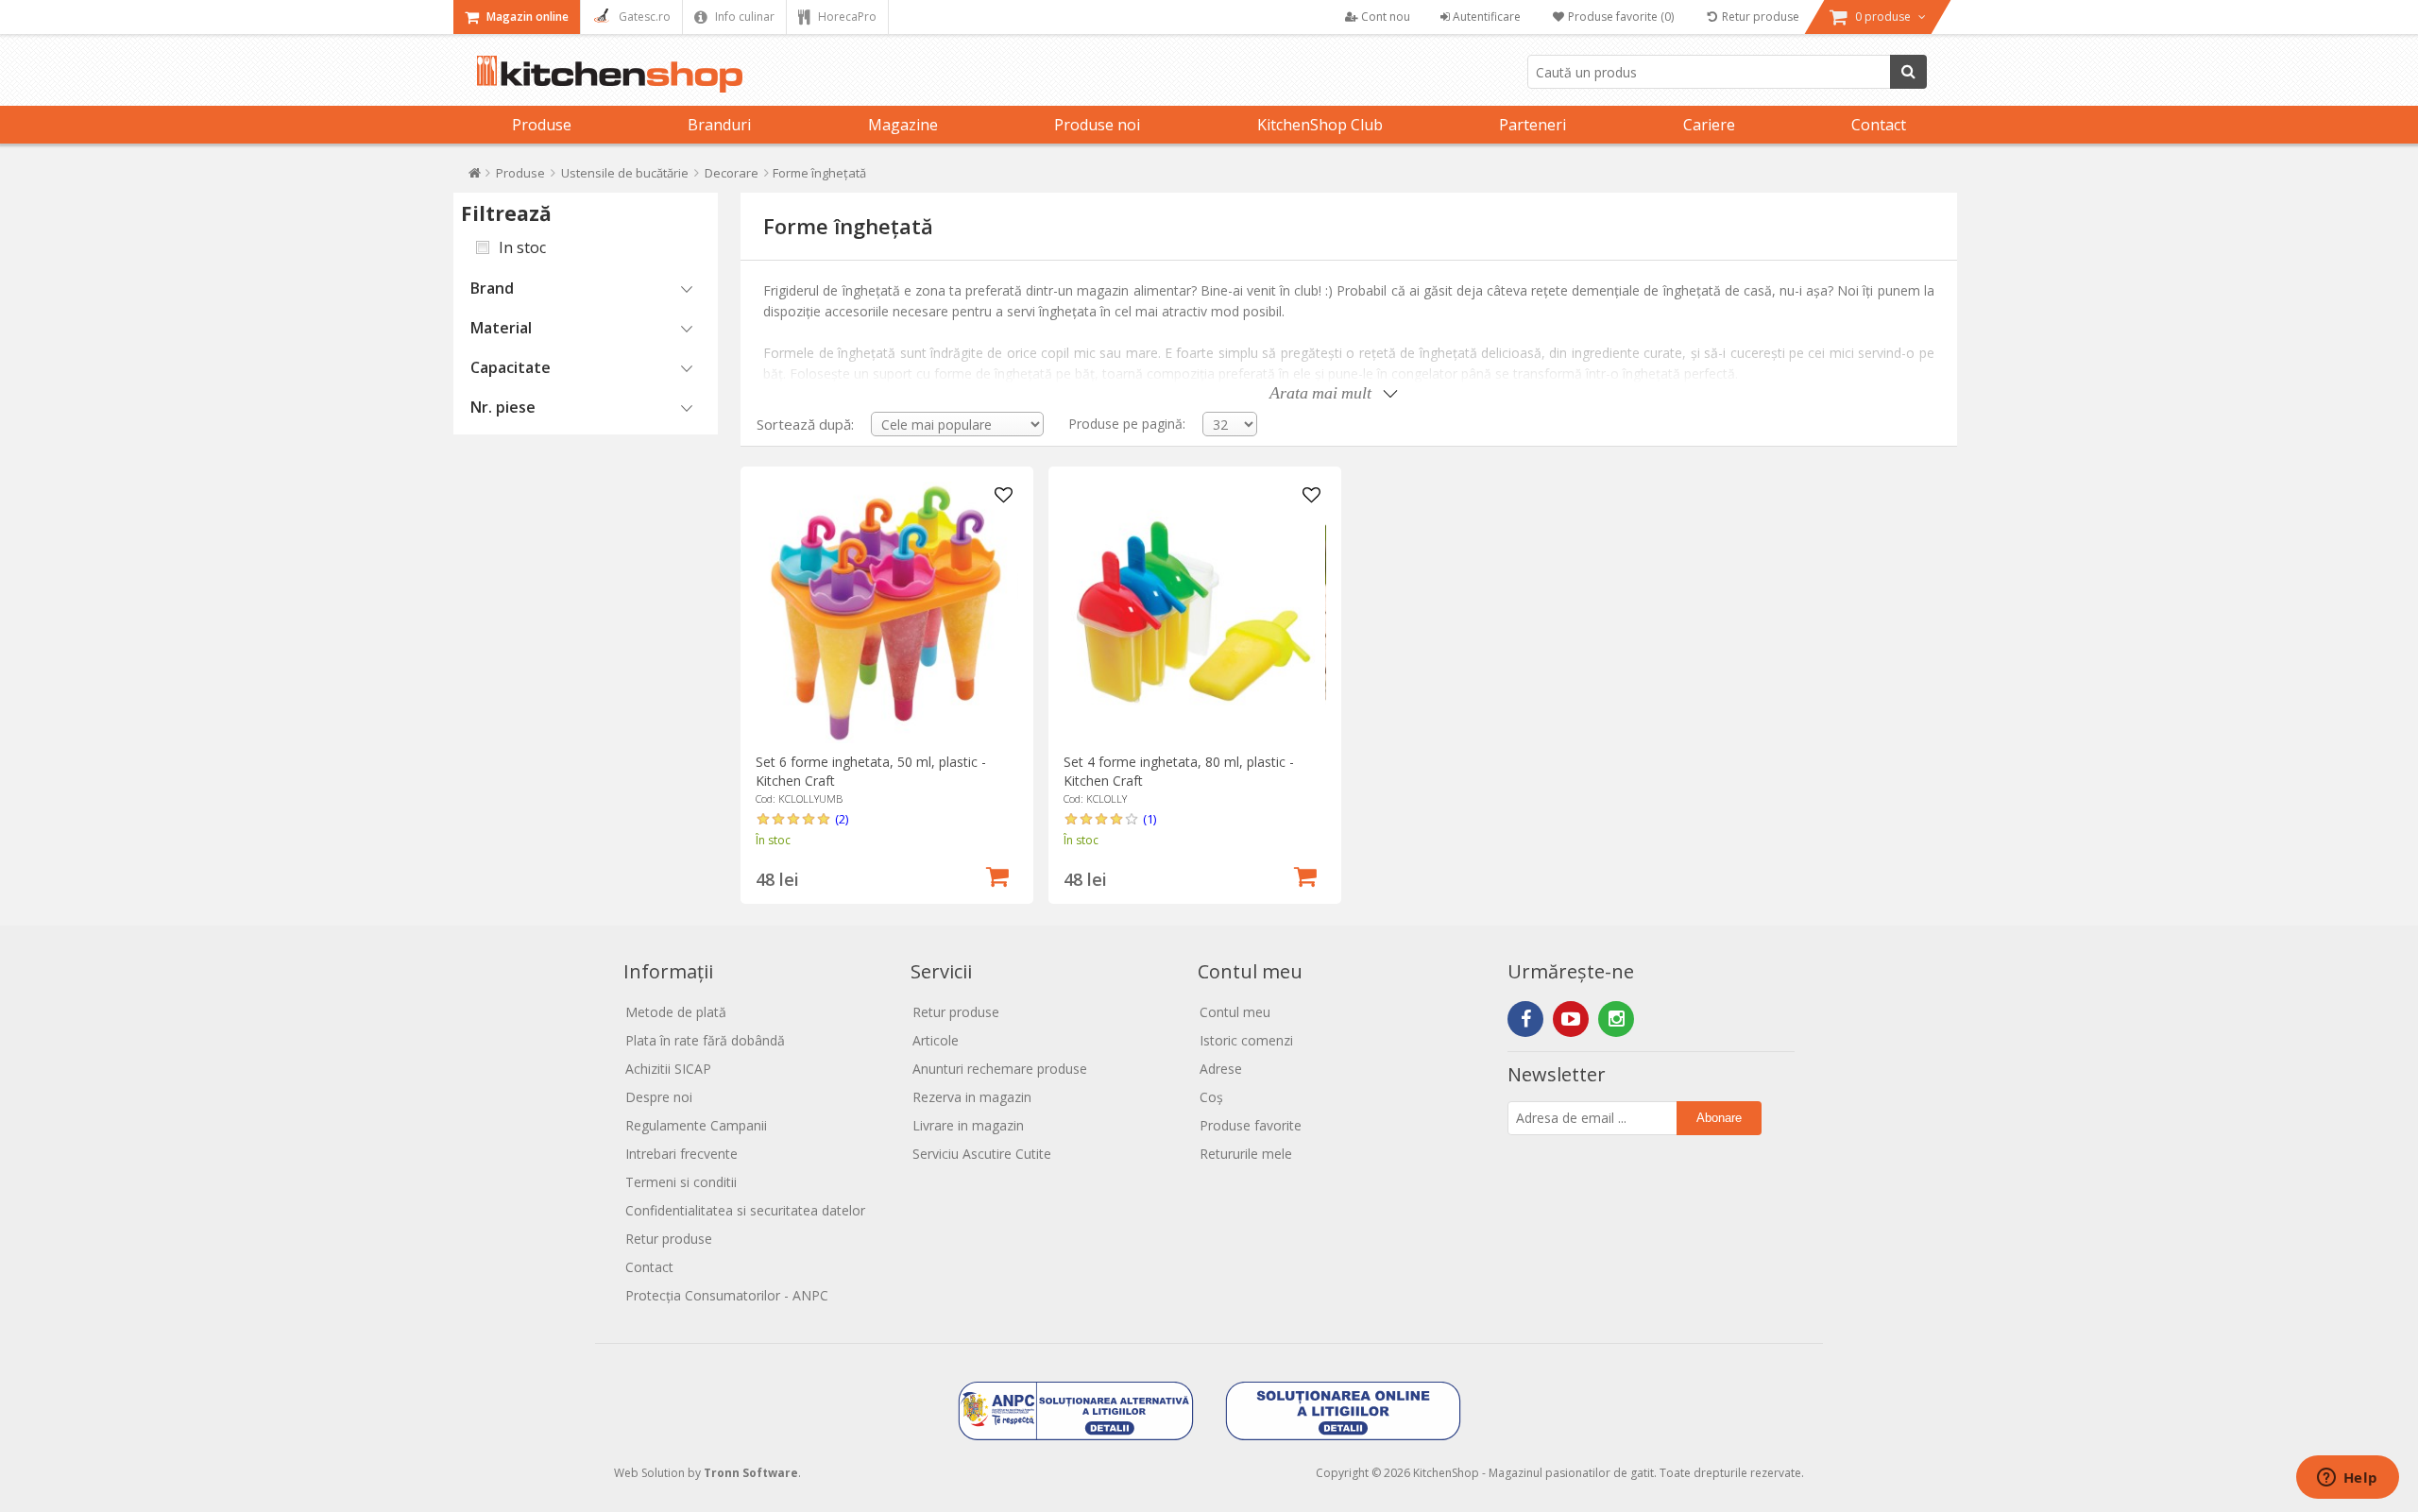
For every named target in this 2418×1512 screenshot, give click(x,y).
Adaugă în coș (997, 875)
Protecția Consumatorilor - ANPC (727, 1295)
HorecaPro (846, 17)
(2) (842, 819)
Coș (1211, 1097)
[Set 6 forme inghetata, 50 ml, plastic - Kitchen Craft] (886, 612)
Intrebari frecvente (681, 1154)
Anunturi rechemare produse (1000, 1069)
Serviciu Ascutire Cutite (982, 1154)
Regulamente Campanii (696, 1125)
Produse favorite (1251, 1125)
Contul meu (1235, 1012)
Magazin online (526, 17)
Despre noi (659, 1097)
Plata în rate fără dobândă (705, 1040)
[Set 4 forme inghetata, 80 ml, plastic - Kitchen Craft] (1194, 612)
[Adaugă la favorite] (1004, 496)
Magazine (903, 125)
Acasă (475, 177)
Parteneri (1533, 125)
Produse (542, 125)
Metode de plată (676, 1012)
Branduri (719, 125)
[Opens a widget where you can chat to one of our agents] (2347, 1479)
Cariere (1709, 125)
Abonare (1719, 1118)
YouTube (1571, 1019)
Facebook (1525, 1019)
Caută (1908, 72)
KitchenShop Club (1320, 125)
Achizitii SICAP (668, 1069)
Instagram (1616, 1019)
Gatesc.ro (643, 17)
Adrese (1221, 1069)
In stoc (522, 247)
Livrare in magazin (968, 1125)
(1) (1149, 819)
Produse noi (1097, 125)
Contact (1879, 125)
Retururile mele (1246, 1154)
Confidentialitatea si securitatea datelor (745, 1210)
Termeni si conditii (681, 1182)
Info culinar (743, 17)
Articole (936, 1040)
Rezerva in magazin (972, 1097)
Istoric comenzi (1246, 1040)
